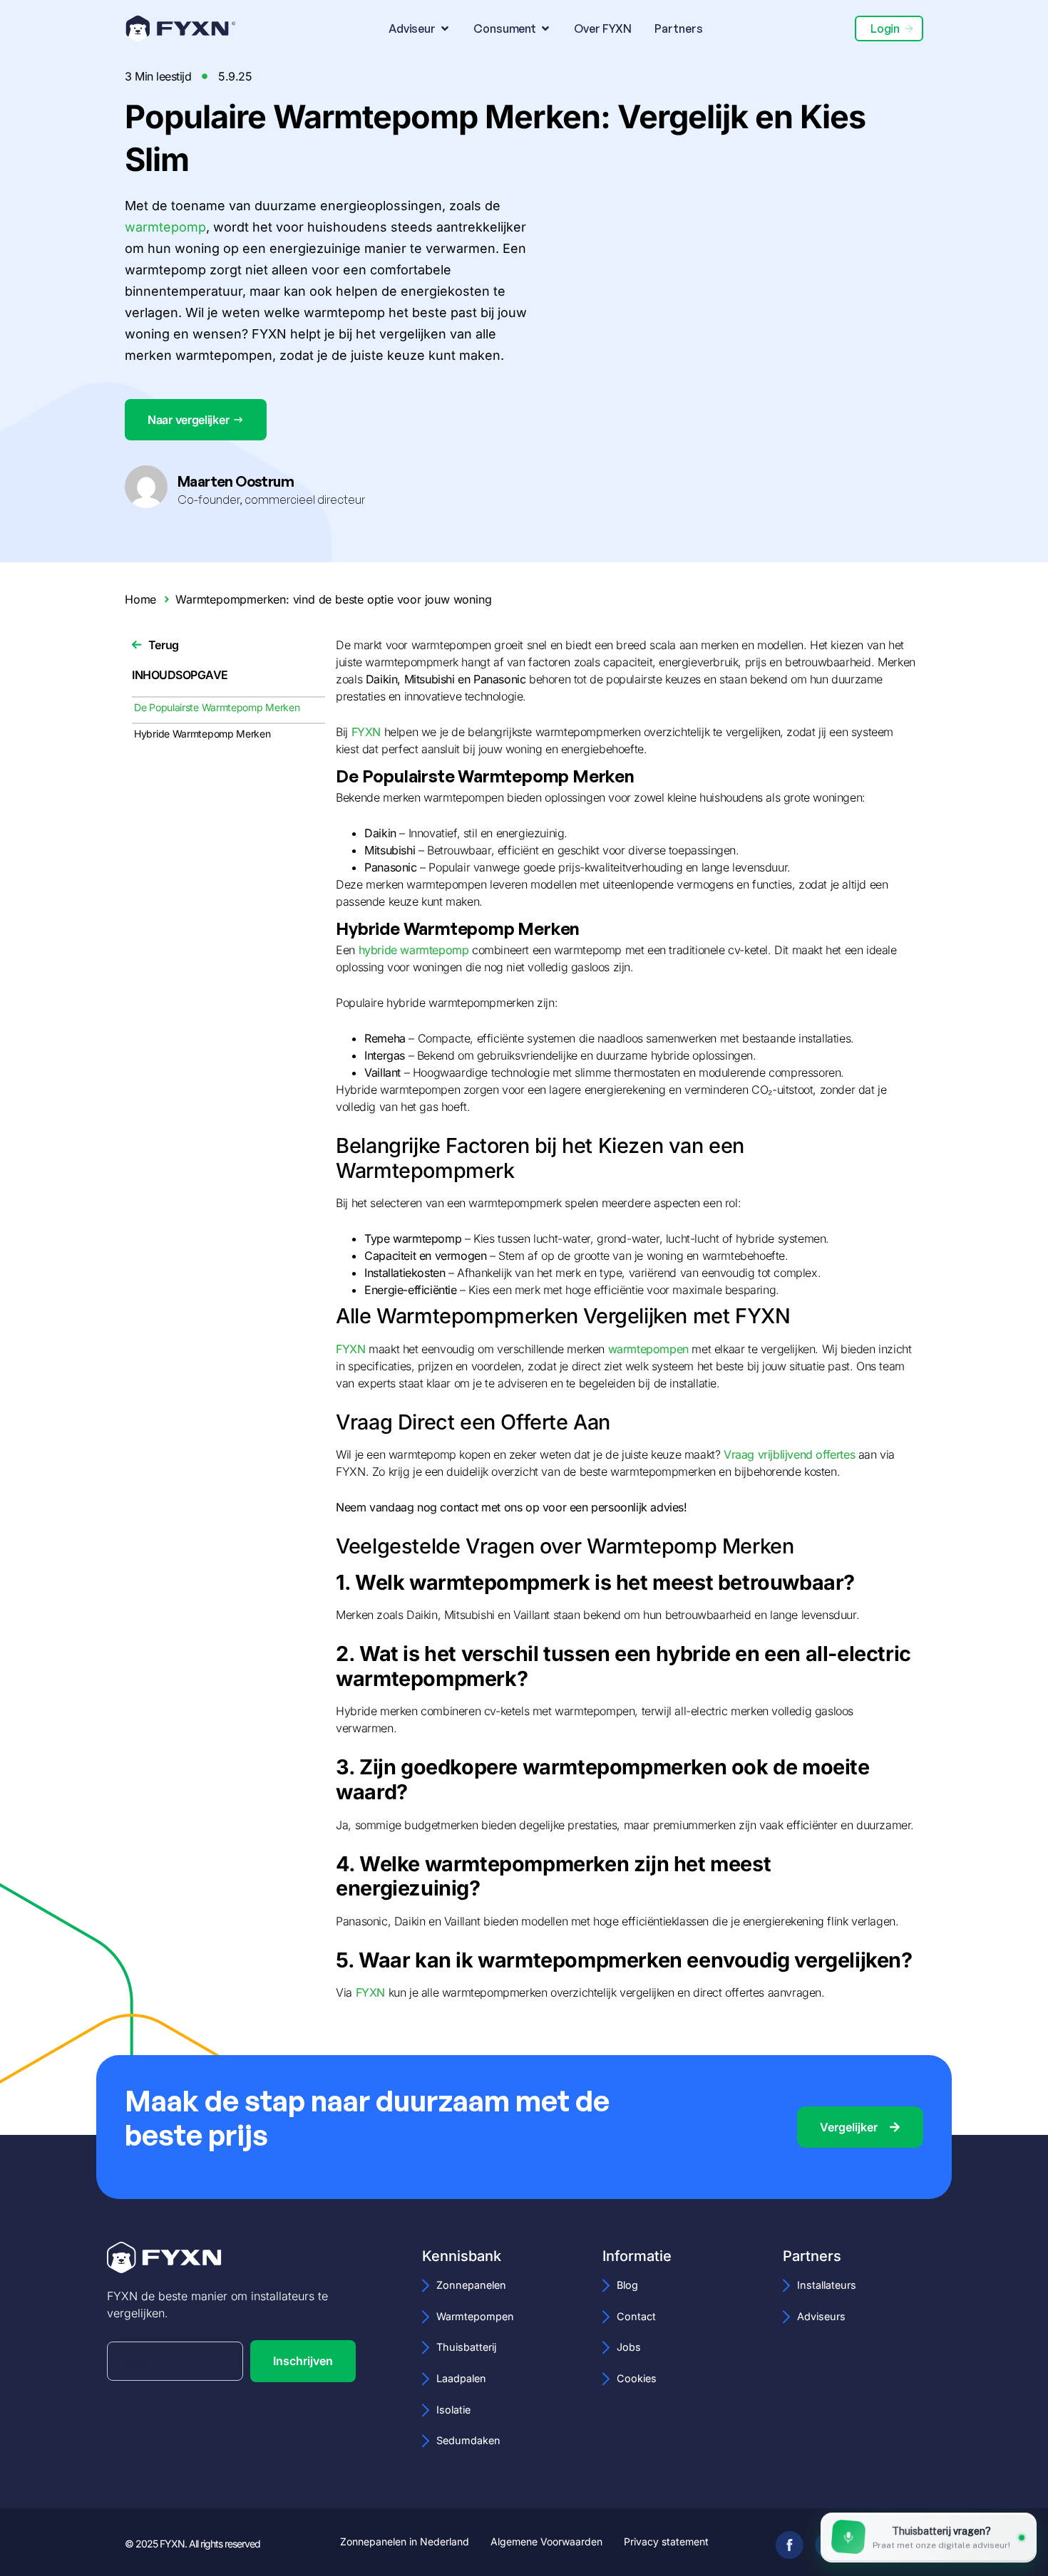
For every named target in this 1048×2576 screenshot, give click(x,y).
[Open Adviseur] (445, 29)
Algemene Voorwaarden (546, 2542)
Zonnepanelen (471, 2285)
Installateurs (827, 2285)
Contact (636, 2316)
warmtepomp (165, 227)
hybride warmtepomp (414, 950)
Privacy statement (666, 2542)
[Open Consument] (545, 29)
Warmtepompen (475, 2316)
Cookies (637, 2378)
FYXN (366, 732)
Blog (627, 2285)
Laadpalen (461, 2378)
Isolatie (453, 2410)
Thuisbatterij (466, 2347)
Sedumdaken (468, 2440)
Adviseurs (821, 2316)
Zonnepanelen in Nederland (405, 2542)
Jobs (629, 2347)
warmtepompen (648, 1349)
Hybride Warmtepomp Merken (202, 734)
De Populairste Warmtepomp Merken (217, 707)
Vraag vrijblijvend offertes (789, 1454)
